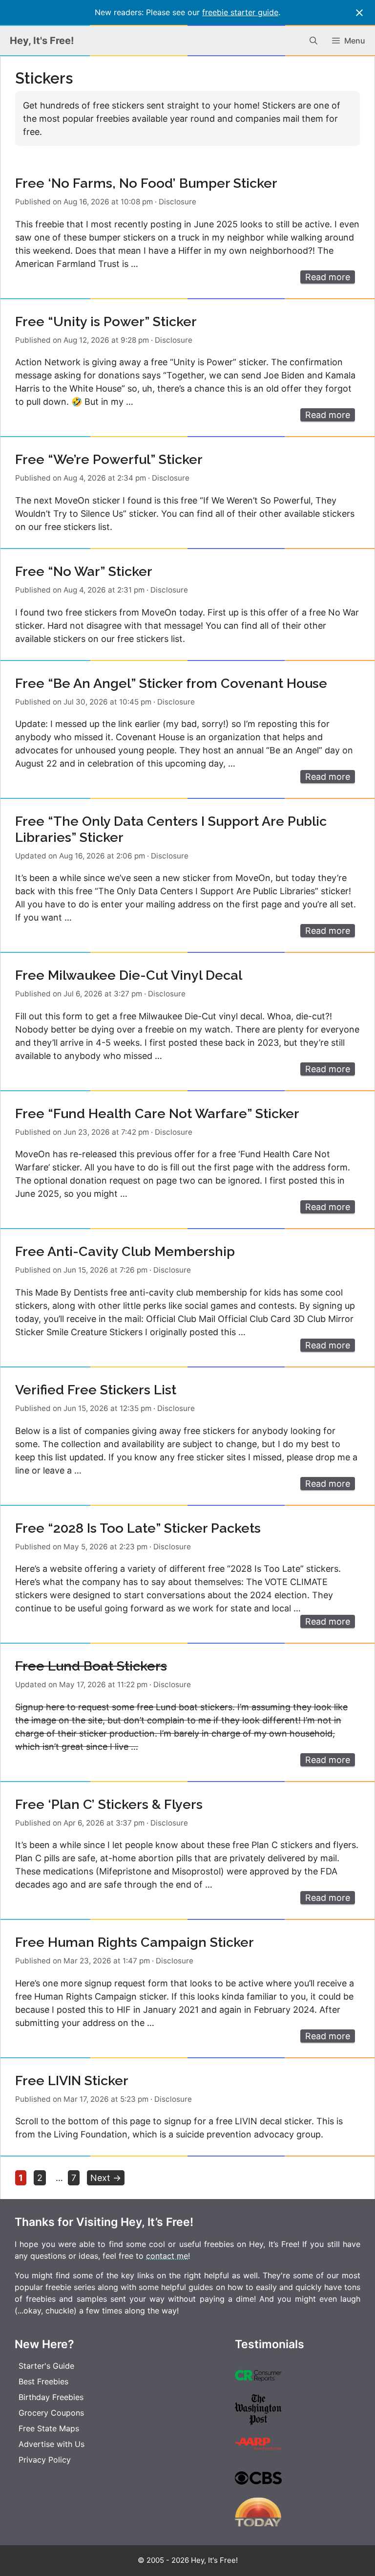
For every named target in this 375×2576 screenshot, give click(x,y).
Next (106, 2178)
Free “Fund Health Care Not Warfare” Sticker (157, 1113)
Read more (328, 277)
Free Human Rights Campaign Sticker (135, 1942)
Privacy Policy (45, 2460)
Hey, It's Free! (42, 41)
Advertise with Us (52, 2444)
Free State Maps (49, 2428)
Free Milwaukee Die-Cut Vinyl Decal (129, 975)
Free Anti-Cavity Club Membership (125, 1251)
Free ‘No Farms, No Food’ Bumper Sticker (146, 183)
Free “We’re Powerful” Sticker (109, 459)
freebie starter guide (240, 12)
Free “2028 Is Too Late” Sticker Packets (138, 1528)
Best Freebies (43, 2381)
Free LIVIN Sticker (72, 2081)
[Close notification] (359, 13)
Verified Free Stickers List (96, 1390)
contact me (167, 2256)
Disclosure (177, 202)
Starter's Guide (46, 2366)
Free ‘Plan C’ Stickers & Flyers (109, 1804)
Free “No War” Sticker (84, 571)
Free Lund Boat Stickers (91, 1666)
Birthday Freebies (51, 2397)
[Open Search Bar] (313, 41)
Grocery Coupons (51, 2413)
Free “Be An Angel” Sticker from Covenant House (171, 683)
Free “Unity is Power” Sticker (106, 321)
